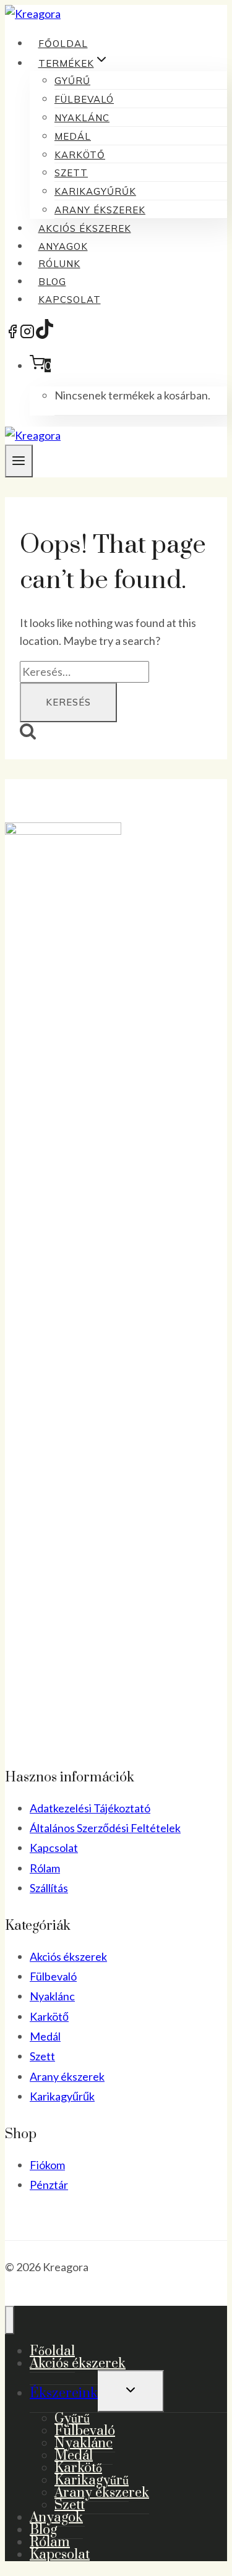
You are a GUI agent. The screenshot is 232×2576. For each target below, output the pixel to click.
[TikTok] (45, 335)
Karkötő (80, 155)
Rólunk (59, 264)
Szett (71, 173)
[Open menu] (19, 461)
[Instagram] (27, 335)
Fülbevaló (84, 99)
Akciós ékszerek (85, 228)
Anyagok (63, 246)
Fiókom (47, 2165)
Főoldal (63, 44)
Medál (73, 136)
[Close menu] (10, 2320)
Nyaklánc (82, 118)
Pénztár (49, 2185)
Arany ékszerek (100, 210)
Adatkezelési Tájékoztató (90, 1808)
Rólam (45, 1868)
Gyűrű (72, 81)
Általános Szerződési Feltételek (105, 1828)
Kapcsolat (70, 300)
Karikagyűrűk (95, 191)
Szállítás (49, 1888)
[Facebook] (12, 335)
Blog (52, 282)
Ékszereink (64, 2393)
